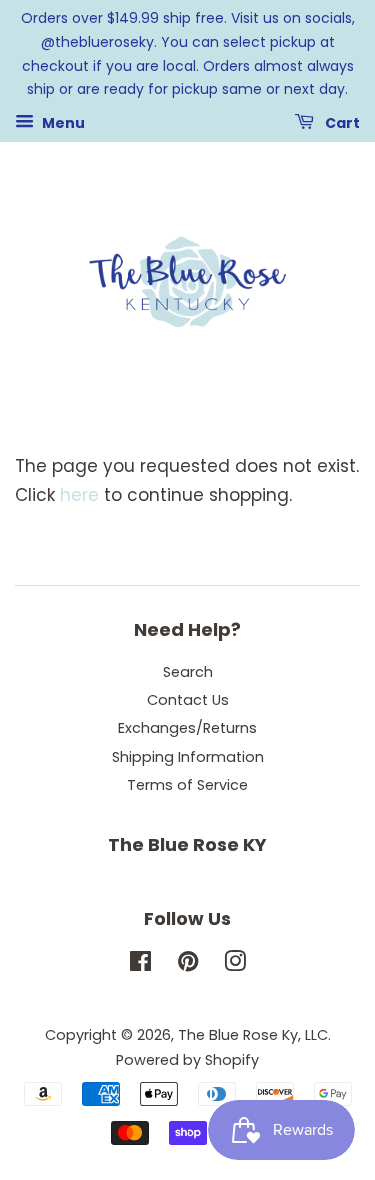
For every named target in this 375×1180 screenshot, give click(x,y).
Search (188, 672)
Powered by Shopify (187, 1060)
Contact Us (188, 700)
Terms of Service (187, 785)
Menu (62, 123)
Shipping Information (188, 757)
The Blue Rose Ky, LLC (253, 1035)
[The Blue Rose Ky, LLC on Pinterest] (188, 965)
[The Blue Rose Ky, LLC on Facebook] (140, 965)
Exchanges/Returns (187, 728)
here (79, 495)
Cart (341, 123)
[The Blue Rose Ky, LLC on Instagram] (235, 965)
